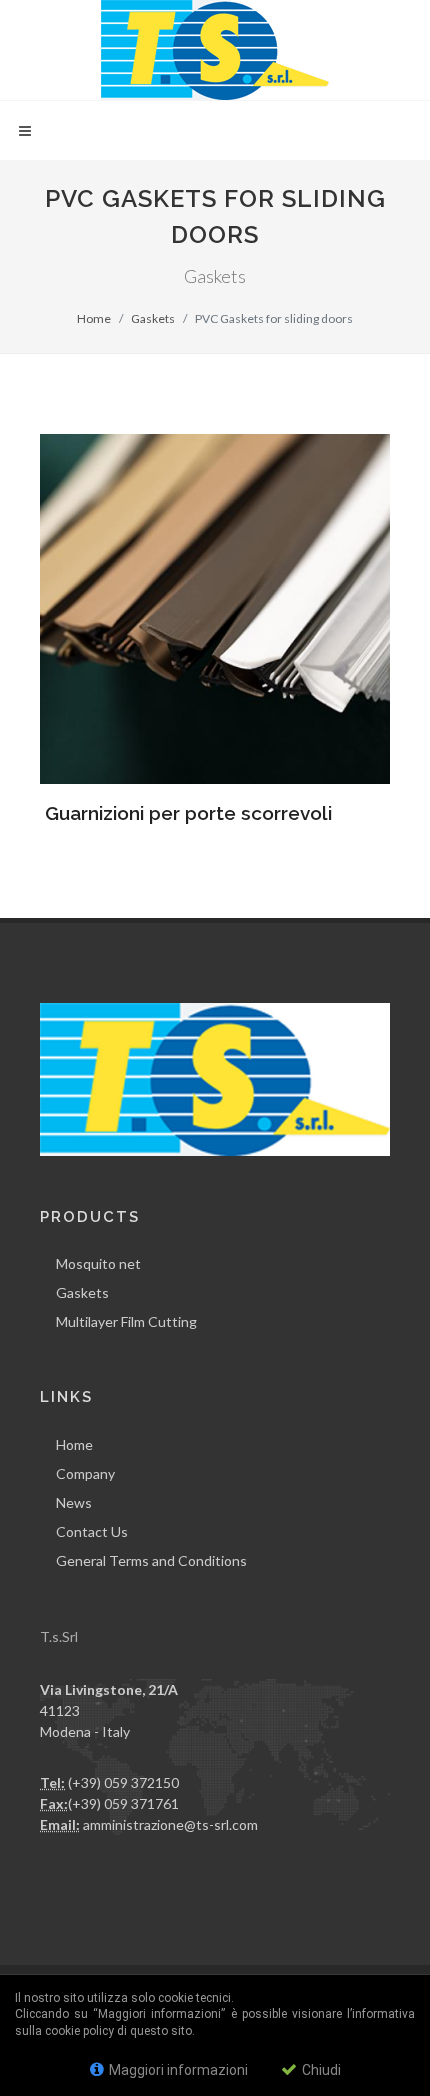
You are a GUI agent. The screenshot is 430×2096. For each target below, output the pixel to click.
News (74, 1502)
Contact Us (92, 1531)
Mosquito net (98, 1263)
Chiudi (320, 2070)
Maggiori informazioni (177, 2070)
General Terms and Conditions (151, 1560)
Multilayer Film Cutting (126, 1321)
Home (94, 318)
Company (85, 1473)
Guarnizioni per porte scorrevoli (188, 813)
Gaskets (153, 318)
